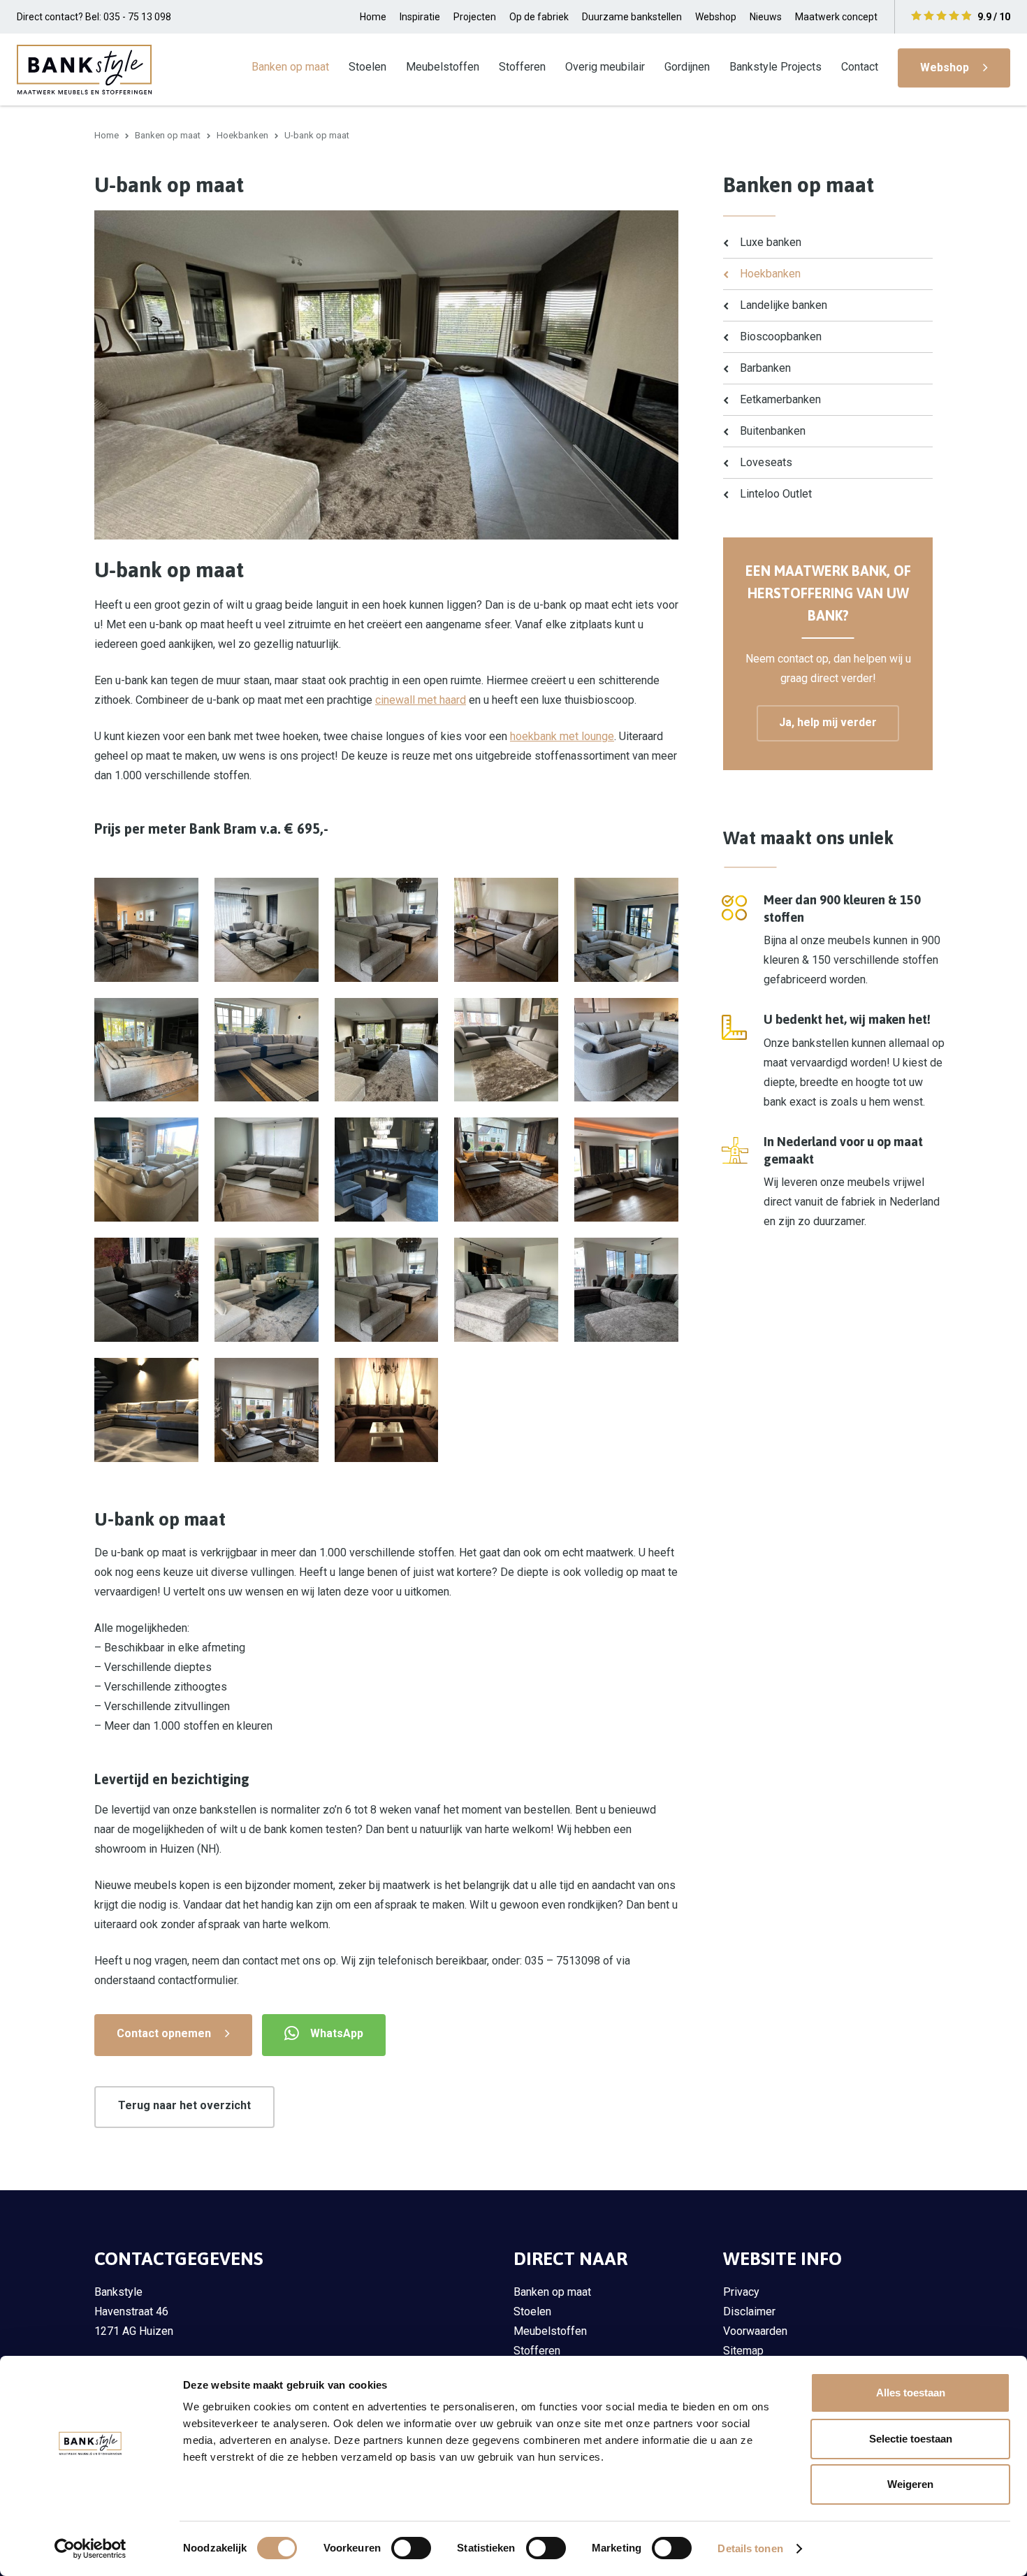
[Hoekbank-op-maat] (626, 930)
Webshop (716, 17)
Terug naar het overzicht (184, 2105)
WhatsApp (337, 2033)
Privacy (741, 2292)
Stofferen (522, 67)
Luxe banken (771, 242)
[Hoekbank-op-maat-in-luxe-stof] (387, 930)
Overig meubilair (605, 67)
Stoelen (367, 67)
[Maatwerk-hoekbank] (267, 1290)
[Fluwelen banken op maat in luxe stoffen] (626, 1170)
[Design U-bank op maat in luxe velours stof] (146, 1410)
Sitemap (743, 2351)
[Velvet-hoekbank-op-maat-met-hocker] (267, 1410)
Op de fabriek (539, 17)
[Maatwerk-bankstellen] (387, 1050)
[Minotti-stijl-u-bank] (626, 1290)
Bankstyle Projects (775, 67)
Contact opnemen (164, 2033)
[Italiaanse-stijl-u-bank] (506, 1290)
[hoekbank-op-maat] (387, 1290)
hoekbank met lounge (562, 736)
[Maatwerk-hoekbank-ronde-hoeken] (146, 1170)
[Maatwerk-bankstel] (267, 1170)
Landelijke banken (784, 305)
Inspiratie (420, 17)
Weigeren (910, 2484)
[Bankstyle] (84, 69)
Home (373, 17)
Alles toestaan (911, 2393)
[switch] (411, 2548)
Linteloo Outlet (776, 494)
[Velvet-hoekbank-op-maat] (506, 1170)
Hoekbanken (242, 135)
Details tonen (750, 2548)
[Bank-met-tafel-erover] (267, 930)
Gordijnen (687, 67)
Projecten (475, 17)
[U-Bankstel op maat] (146, 1050)
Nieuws (766, 17)
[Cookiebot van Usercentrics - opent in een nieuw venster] (90, 2549)
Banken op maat (290, 67)
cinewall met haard (421, 700)
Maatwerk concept (836, 17)
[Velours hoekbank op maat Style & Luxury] (387, 1170)
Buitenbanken (773, 431)
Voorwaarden (755, 2331)
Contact (860, 67)
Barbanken (765, 368)
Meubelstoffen (443, 67)
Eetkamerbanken (780, 399)
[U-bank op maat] (267, 1050)
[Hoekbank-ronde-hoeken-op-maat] (626, 1050)
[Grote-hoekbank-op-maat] (146, 930)
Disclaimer (749, 2311)
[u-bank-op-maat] (146, 1290)
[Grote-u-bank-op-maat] (387, 1410)
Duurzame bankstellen (632, 17)
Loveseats (766, 462)
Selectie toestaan (911, 2439)
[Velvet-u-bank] (506, 930)
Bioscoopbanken (781, 337)
